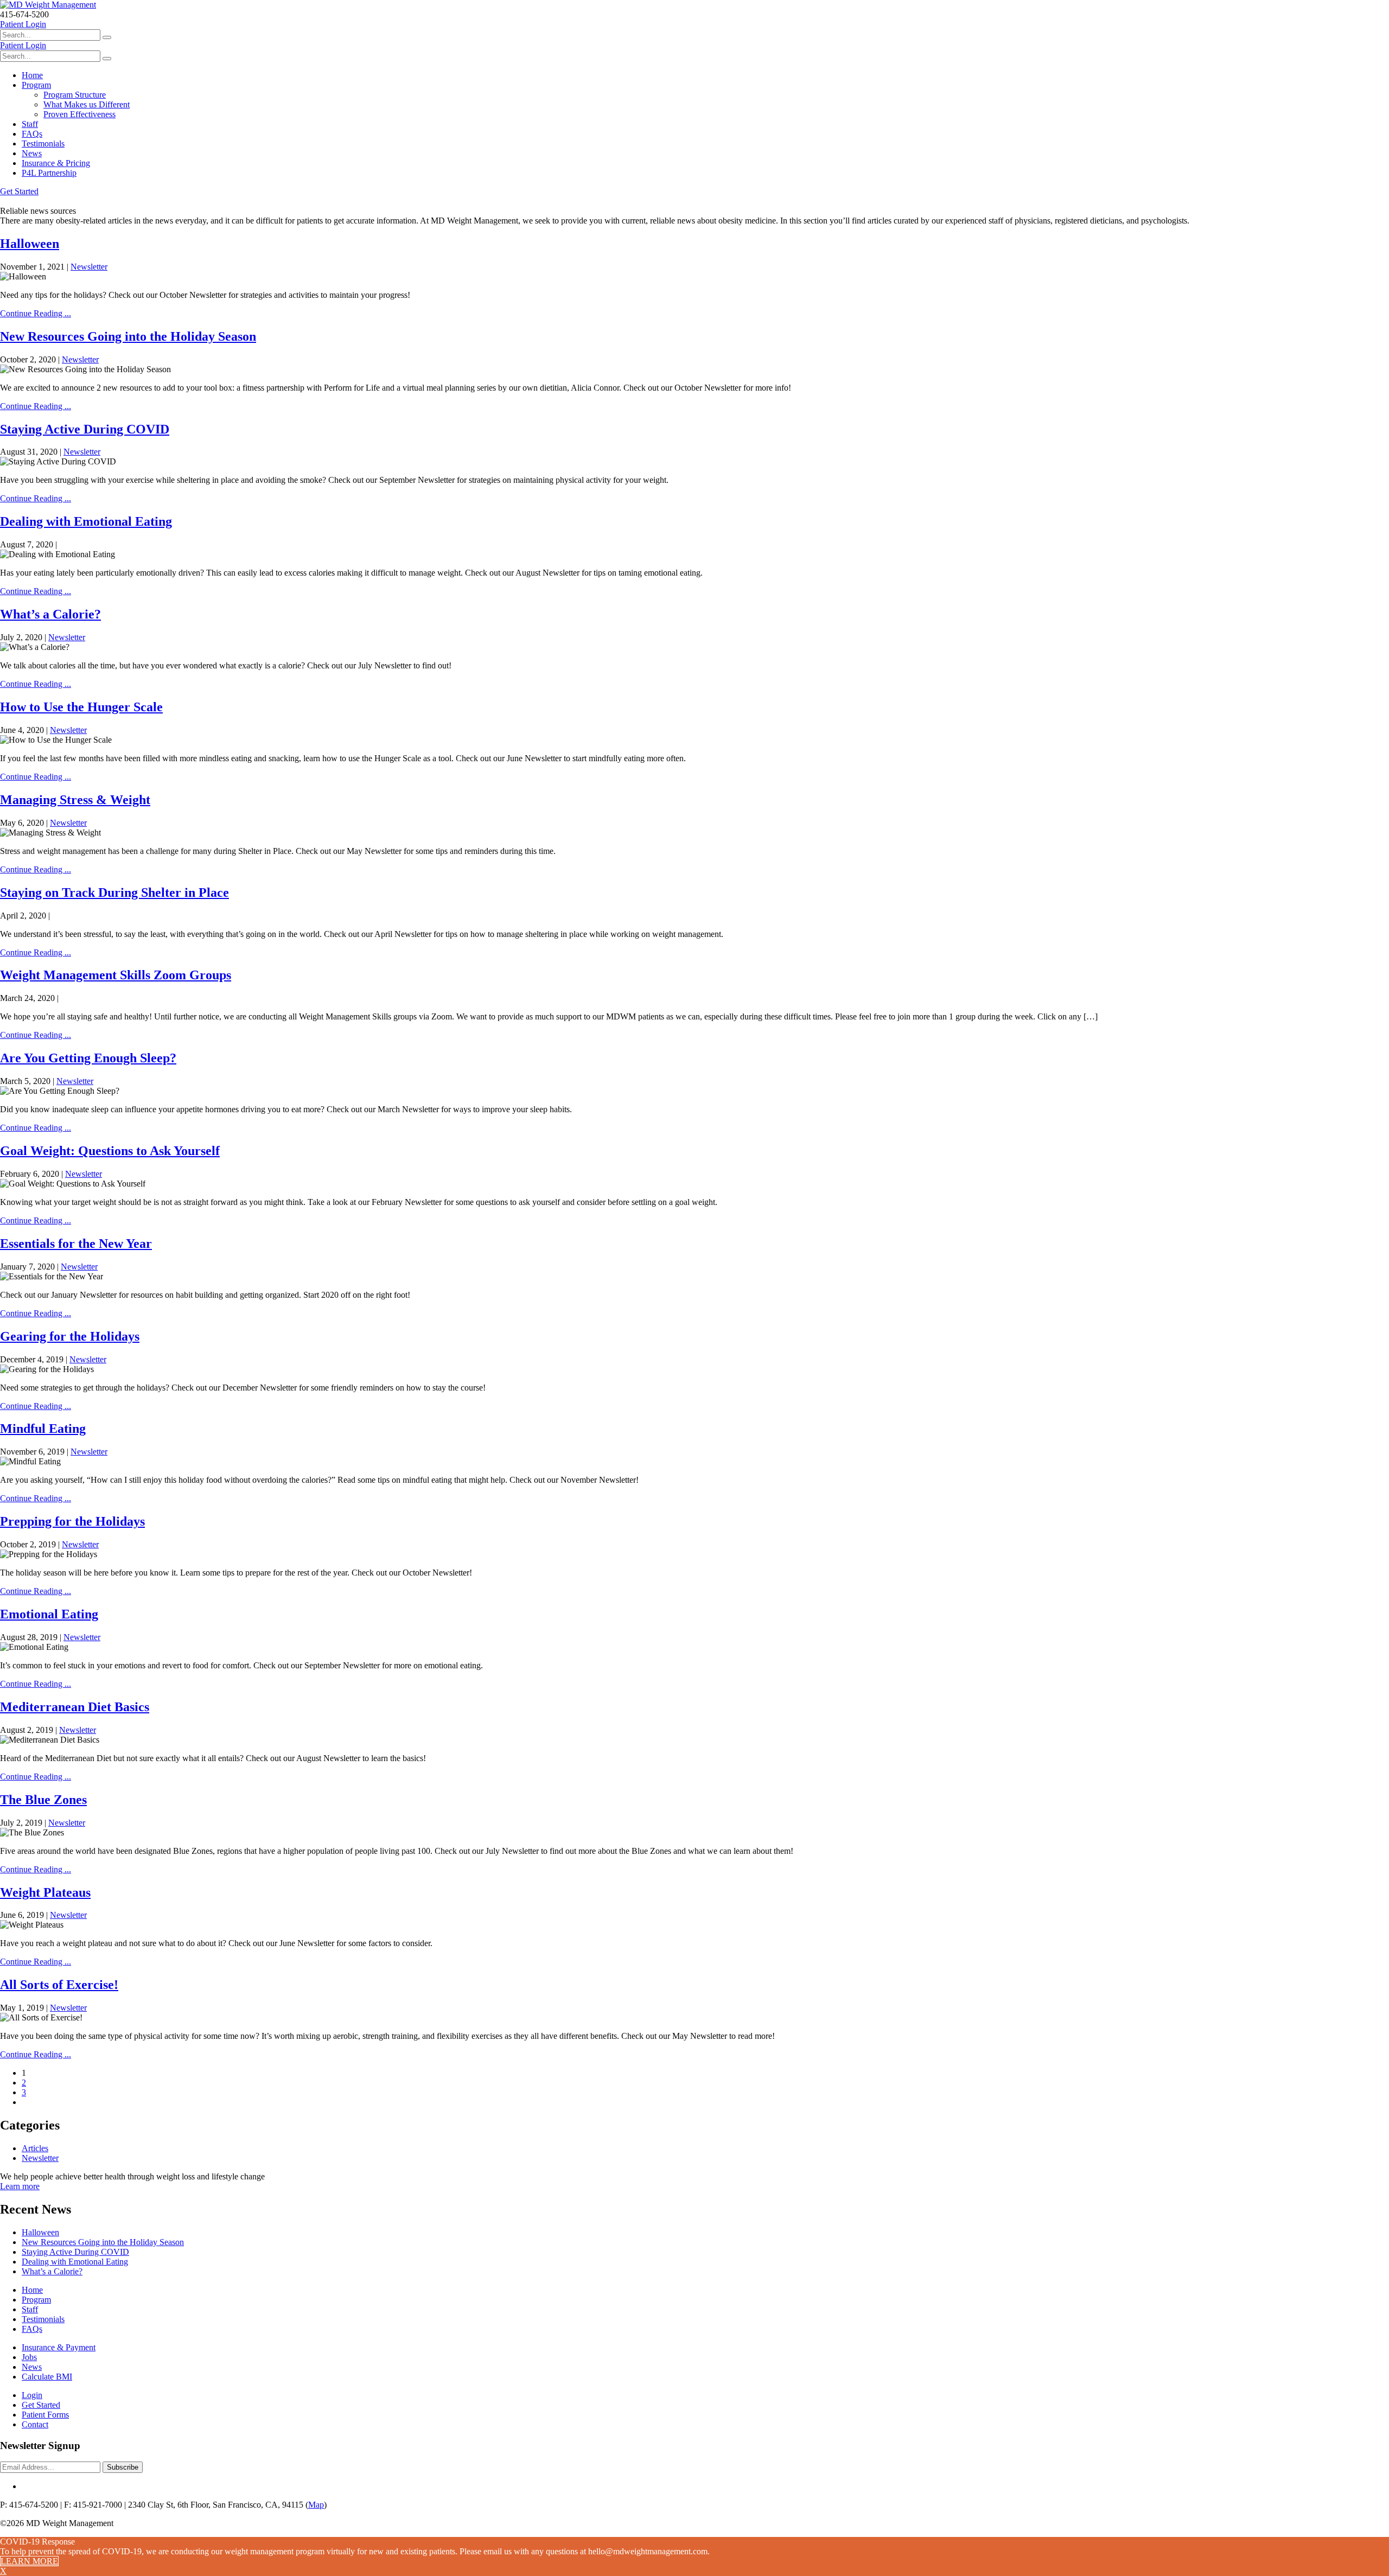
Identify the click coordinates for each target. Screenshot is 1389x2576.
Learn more (20, 2186)
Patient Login (23, 24)
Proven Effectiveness (79, 114)
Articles (35, 2148)
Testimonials (43, 144)
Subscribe (123, 2467)
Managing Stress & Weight (75, 800)
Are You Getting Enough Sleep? (88, 1058)
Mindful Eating (43, 1429)
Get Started (19, 191)
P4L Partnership (49, 173)
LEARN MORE (29, 2561)
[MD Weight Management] (48, 5)
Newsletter (89, 267)
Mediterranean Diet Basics (75, 1707)
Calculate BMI (47, 2377)
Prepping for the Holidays (72, 1521)
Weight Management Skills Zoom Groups (116, 975)
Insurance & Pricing (56, 163)
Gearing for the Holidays (70, 1336)
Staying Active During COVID (85, 429)
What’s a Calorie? (50, 614)
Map (316, 2505)
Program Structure (75, 95)
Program (36, 85)
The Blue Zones (43, 1800)
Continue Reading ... (36, 313)
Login (32, 2395)
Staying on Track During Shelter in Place (114, 892)
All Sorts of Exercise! (59, 1985)
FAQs (32, 134)
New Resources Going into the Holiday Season (128, 336)
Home (32, 75)
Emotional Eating (49, 1614)
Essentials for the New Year (76, 1244)
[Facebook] (25, 2486)
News (32, 153)
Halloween (30, 244)
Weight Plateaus (45, 1892)
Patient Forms (45, 2415)
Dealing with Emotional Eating (86, 521)
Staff (30, 124)
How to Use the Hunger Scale (81, 707)
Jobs (29, 2357)
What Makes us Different (87, 104)
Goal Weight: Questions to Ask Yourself (110, 1151)
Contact (35, 2424)
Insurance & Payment (59, 2347)
